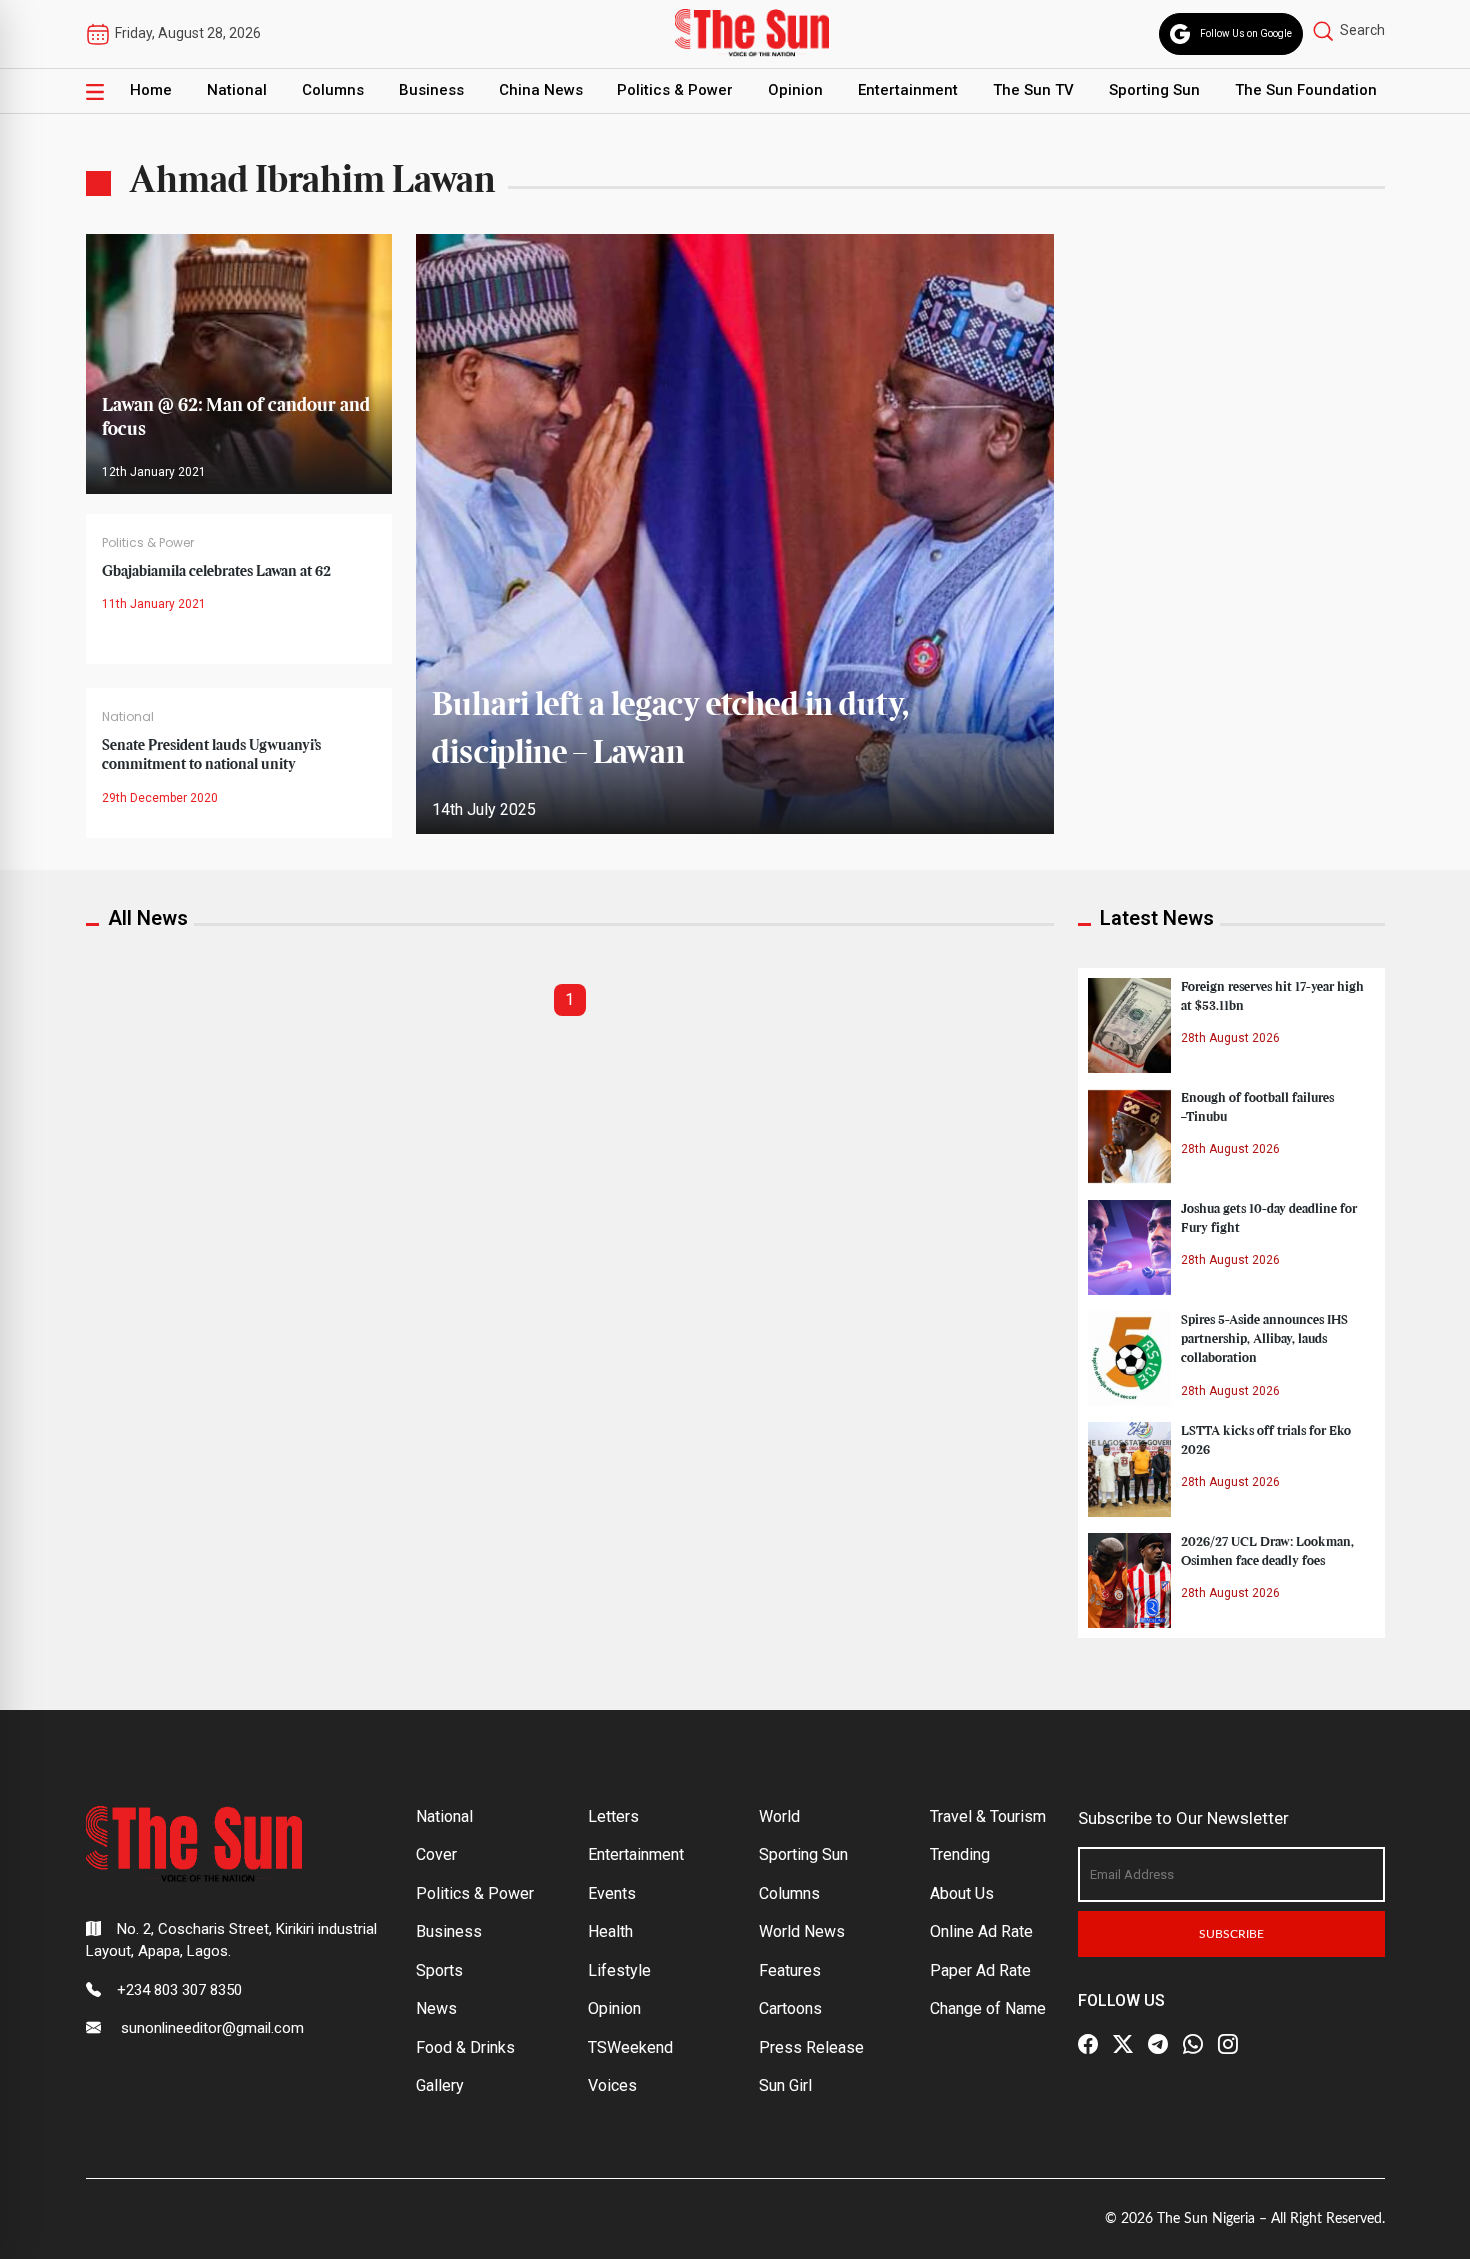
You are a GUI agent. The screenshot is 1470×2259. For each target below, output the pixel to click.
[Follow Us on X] (1123, 2044)
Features (790, 1970)
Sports (439, 1970)
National (237, 90)
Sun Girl (785, 2085)
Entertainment (908, 90)
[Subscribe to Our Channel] (1158, 2044)
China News (541, 90)
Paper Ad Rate (980, 1970)
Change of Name (988, 2008)
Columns (333, 90)
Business (431, 90)
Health (610, 1931)
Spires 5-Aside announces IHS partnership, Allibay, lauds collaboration (1264, 1339)
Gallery (440, 2085)
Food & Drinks (465, 2047)
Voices (612, 2085)
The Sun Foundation (1306, 90)
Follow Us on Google (1246, 33)
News (436, 2008)
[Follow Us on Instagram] (1228, 2044)
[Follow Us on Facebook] (1088, 2044)
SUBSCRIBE (1231, 1934)
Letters (613, 1816)
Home (151, 90)
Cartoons (790, 2008)
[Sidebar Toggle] (95, 91)
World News (802, 1931)
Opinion (795, 90)
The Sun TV (1033, 90)
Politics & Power (675, 90)
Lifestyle (619, 1970)
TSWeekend (630, 2047)
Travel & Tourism (988, 1816)
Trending (960, 1854)
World (779, 1816)
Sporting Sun (1154, 90)
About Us (962, 1893)
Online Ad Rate (981, 1931)
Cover (436, 1854)
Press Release (811, 2047)
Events (612, 1893)
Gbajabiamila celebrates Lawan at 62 (216, 572)
